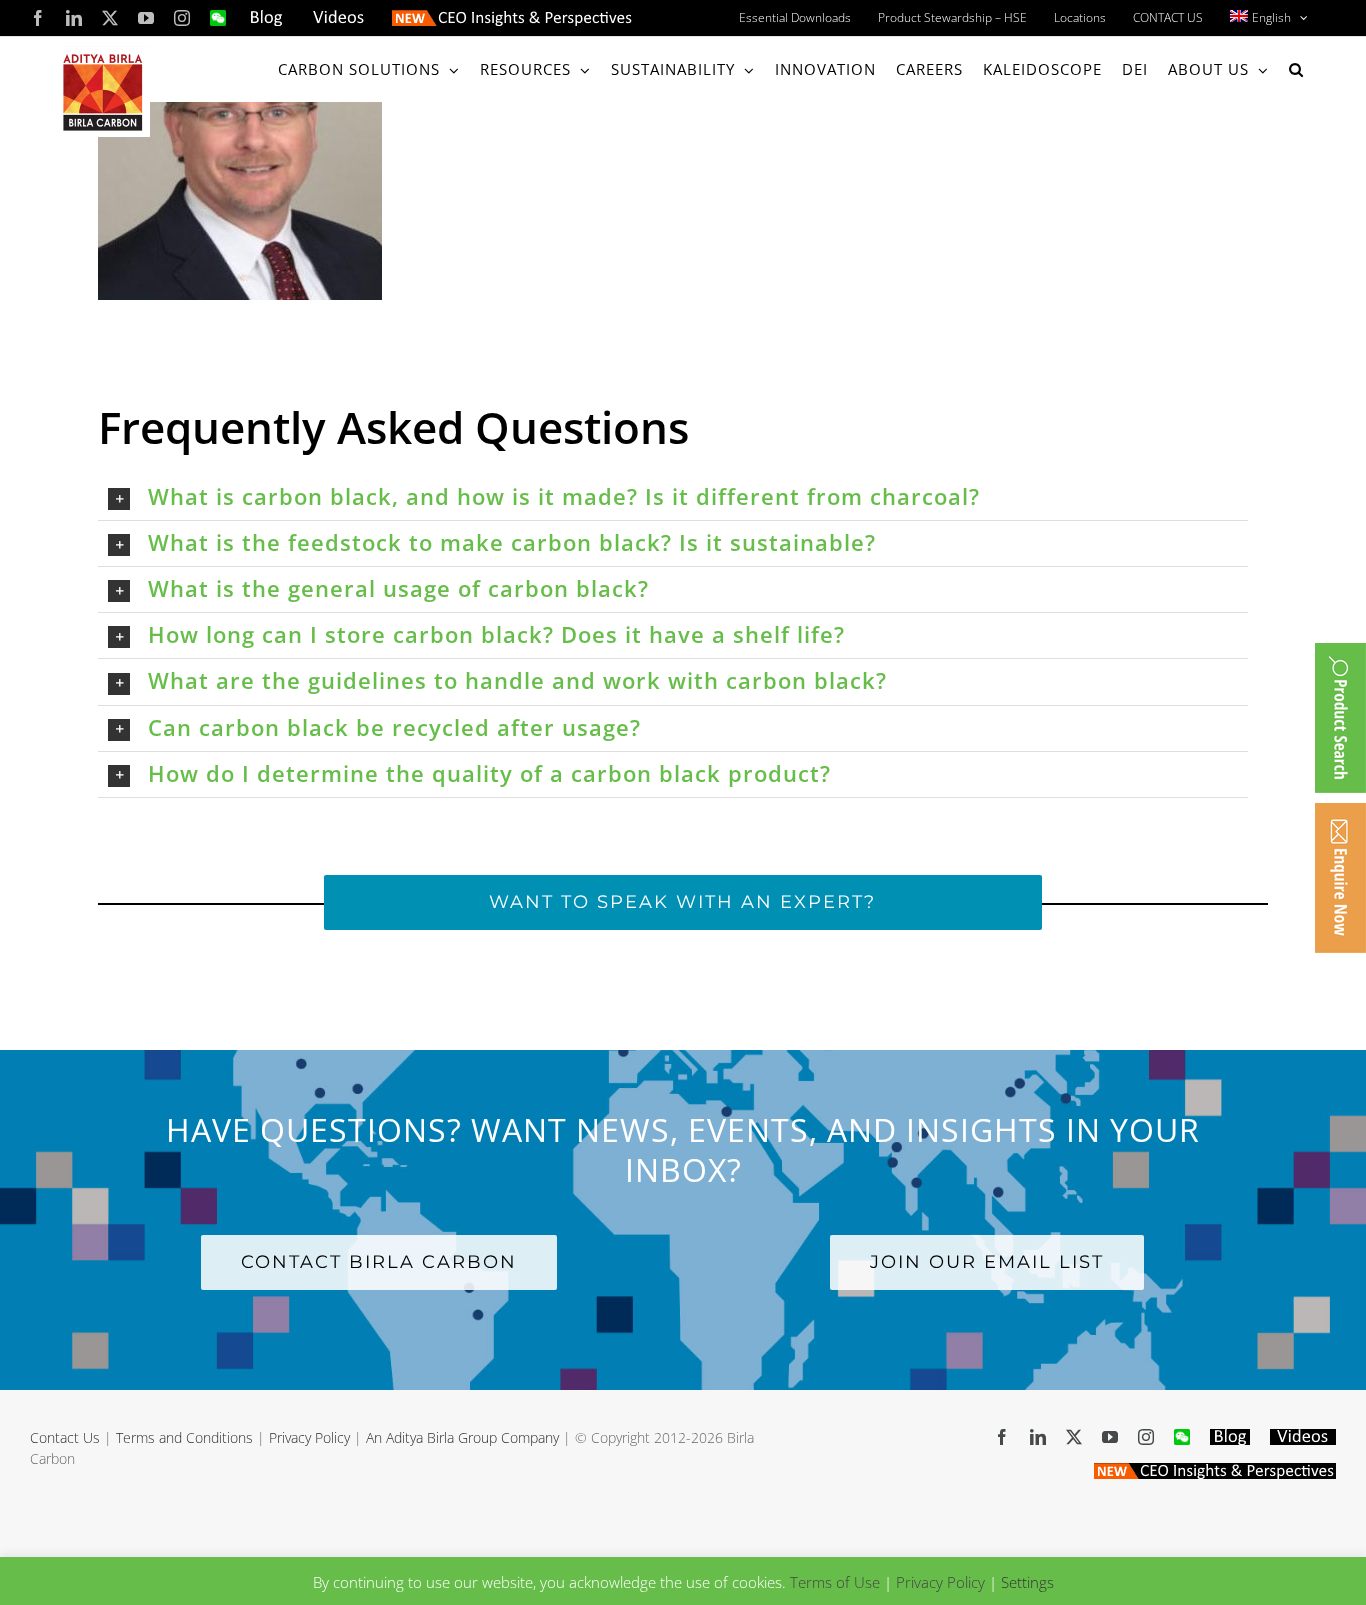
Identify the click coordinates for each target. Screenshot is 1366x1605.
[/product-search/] (1340, 718)
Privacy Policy (309, 1437)
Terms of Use (835, 1582)
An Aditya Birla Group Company (462, 1437)
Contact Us (65, 1437)
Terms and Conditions (184, 1437)
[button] (1296, 69)
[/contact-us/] (1340, 878)
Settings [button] (1027, 1582)
